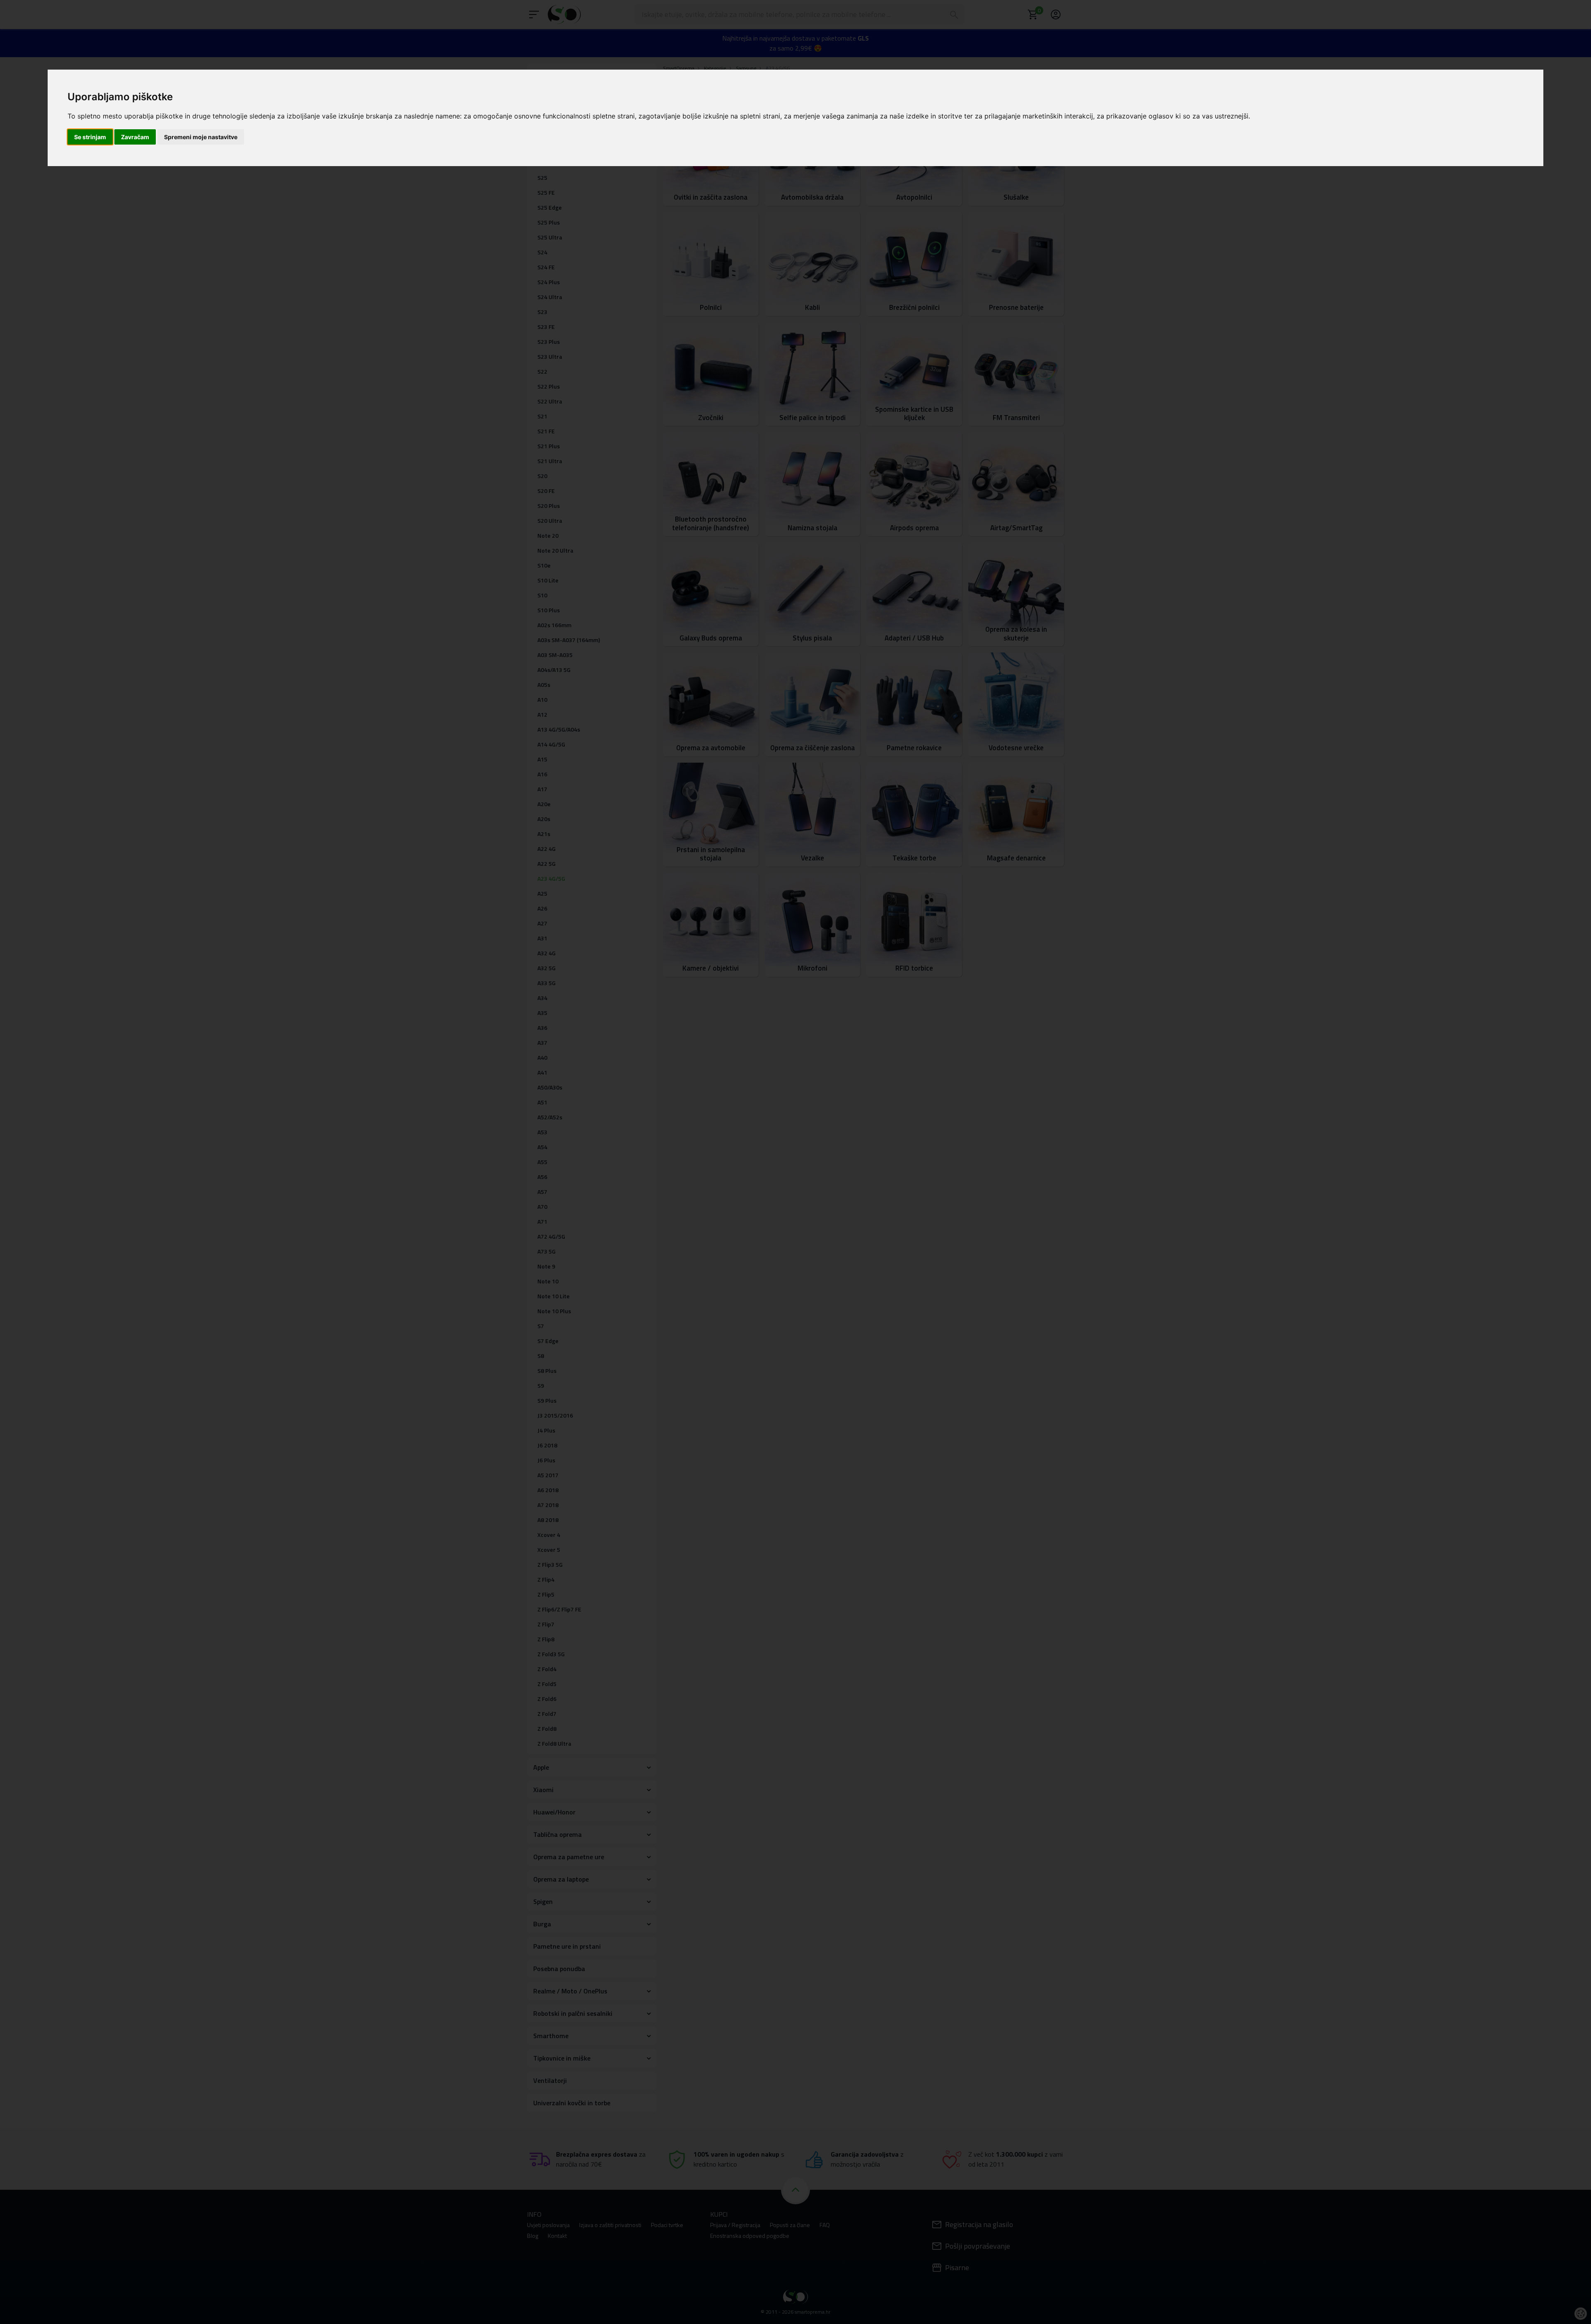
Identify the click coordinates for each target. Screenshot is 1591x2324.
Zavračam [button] (135, 137)
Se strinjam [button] (90, 137)
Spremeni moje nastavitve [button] (201, 137)
